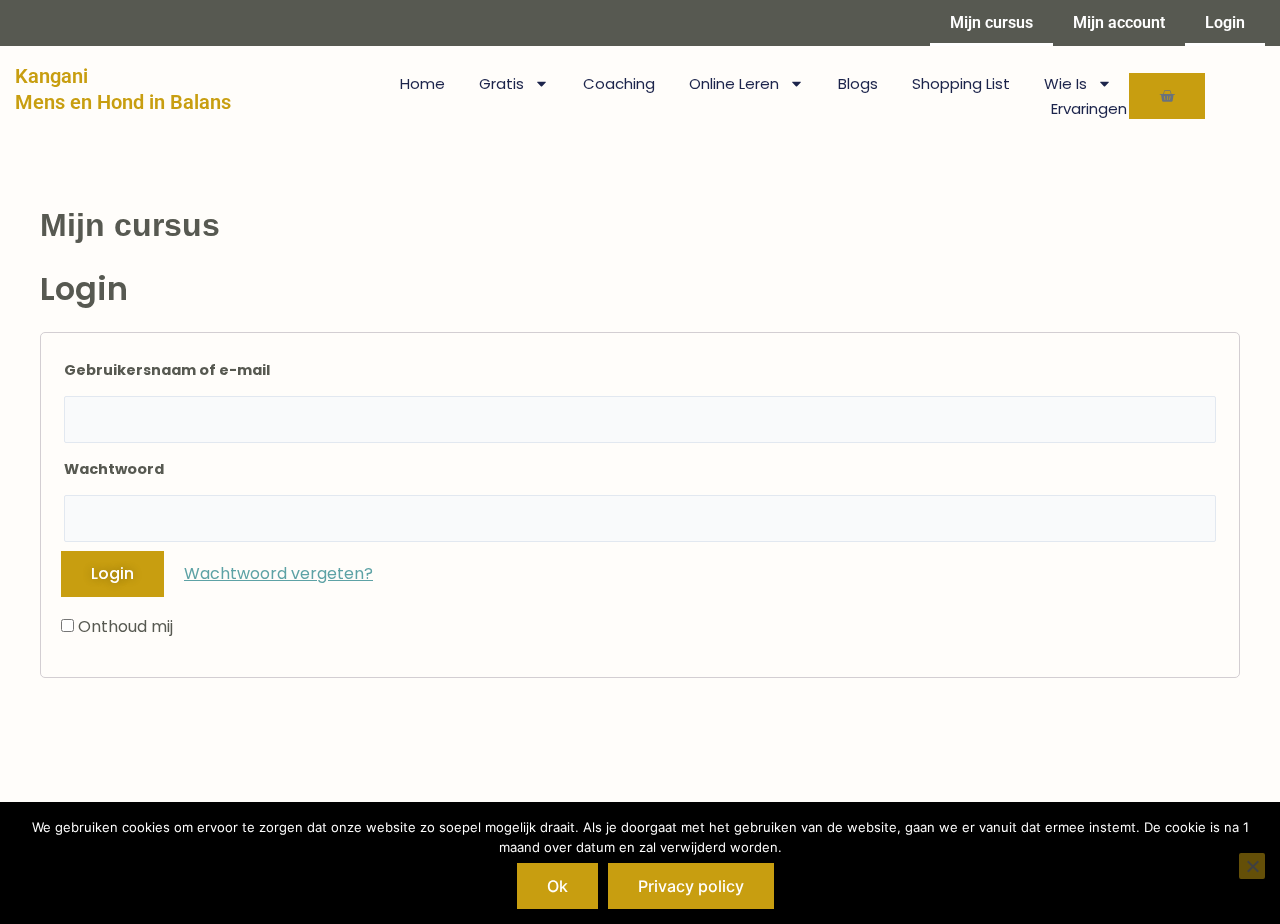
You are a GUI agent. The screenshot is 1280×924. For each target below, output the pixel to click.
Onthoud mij (123, 626)
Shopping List (961, 83)
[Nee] (1252, 866)
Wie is (1065, 83)
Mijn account (1119, 22)
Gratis (501, 83)
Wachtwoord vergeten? (278, 573)
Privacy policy (691, 886)
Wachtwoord (114, 469)
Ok (557, 886)
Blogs (858, 83)
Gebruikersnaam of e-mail (167, 370)
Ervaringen (1089, 108)
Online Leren (734, 83)
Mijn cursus (991, 22)
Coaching (619, 83)
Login (1225, 22)
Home (422, 83)
